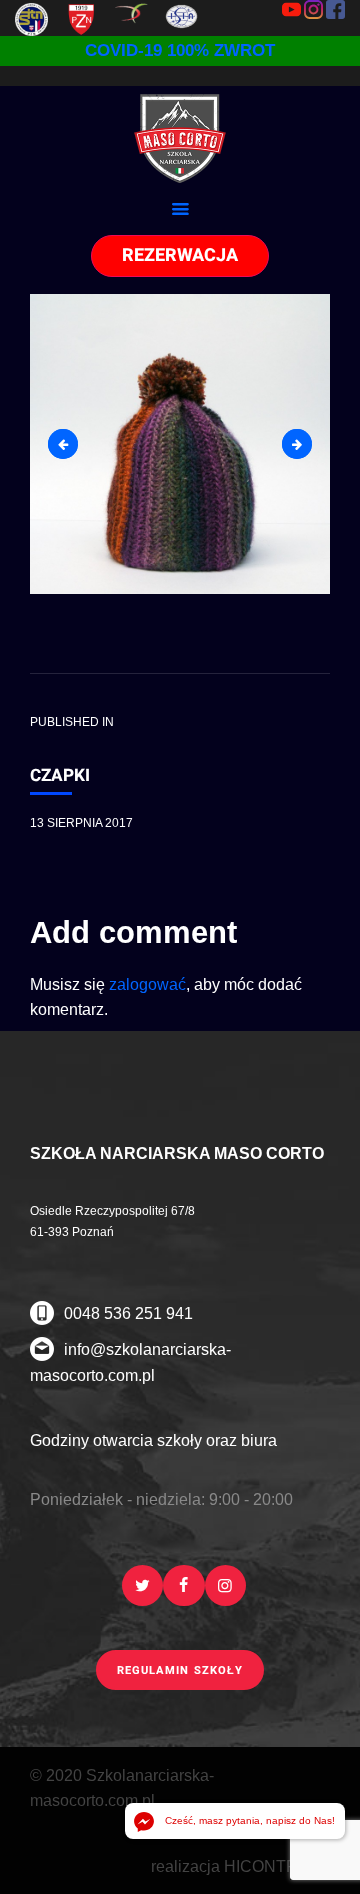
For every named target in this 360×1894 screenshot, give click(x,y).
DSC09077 (70, 444)
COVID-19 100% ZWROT (180, 50)
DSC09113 (304, 444)
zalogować (147, 984)
